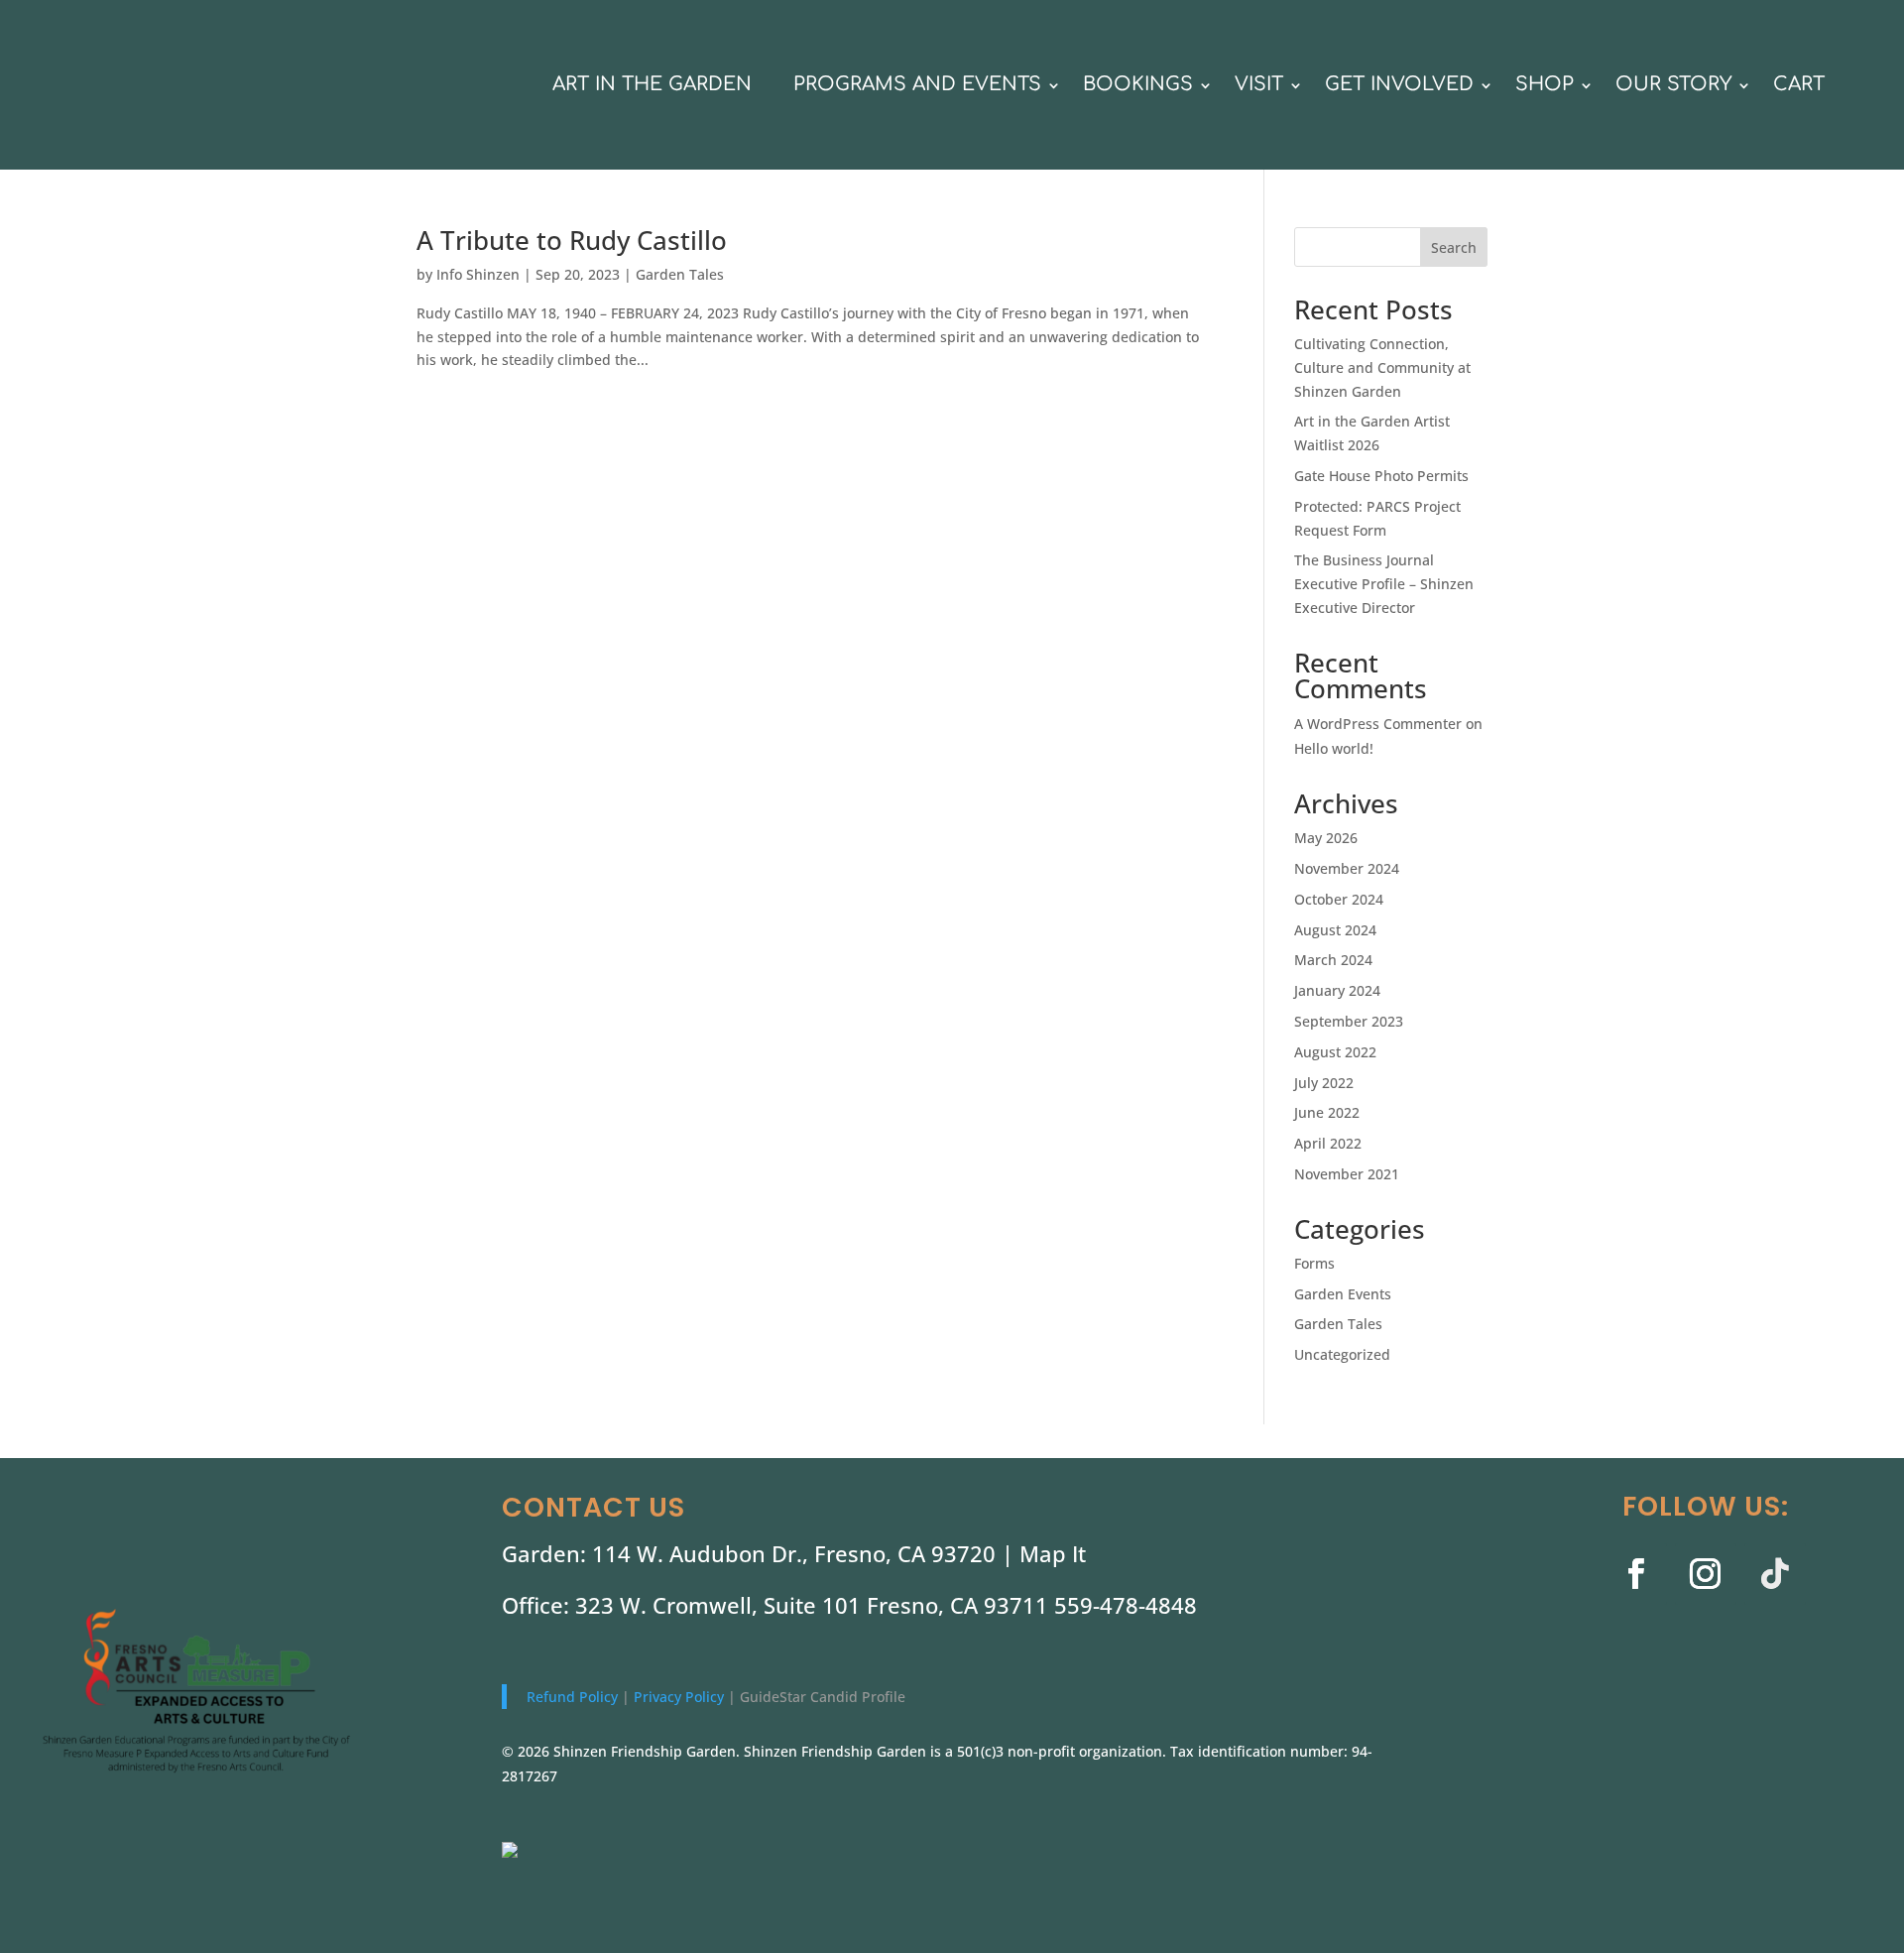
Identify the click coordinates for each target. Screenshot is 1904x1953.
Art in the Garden (652, 84)
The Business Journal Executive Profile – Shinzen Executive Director (1384, 584)
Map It (1053, 1553)
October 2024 (1339, 899)
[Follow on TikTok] (1775, 1574)
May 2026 (1326, 838)
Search (1454, 247)
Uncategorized (1342, 1354)
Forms (1314, 1263)
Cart (1799, 84)
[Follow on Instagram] (1706, 1574)
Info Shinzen (478, 274)
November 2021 (1347, 1174)
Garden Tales (680, 274)
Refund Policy (574, 1697)
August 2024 (1335, 930)
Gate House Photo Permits (1381, 476)
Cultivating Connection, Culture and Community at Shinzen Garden (1382, 367)
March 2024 (1333, 960)
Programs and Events (917, 84)
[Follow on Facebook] (1636, 1574)
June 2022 (1327, 1112)
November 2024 (1347, 868)
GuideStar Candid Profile (823, 1697)
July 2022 (1324, 1083)
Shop (1545, 84)
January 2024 (1337, 990)
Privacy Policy (681, 1697)
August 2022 (1335, 1052)
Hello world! (1334, 748)
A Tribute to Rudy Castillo (572, 240)
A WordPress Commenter (1378, 724)
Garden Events (1343, 1294)
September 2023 (1349, 1021)
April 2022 (1328, 1143)
